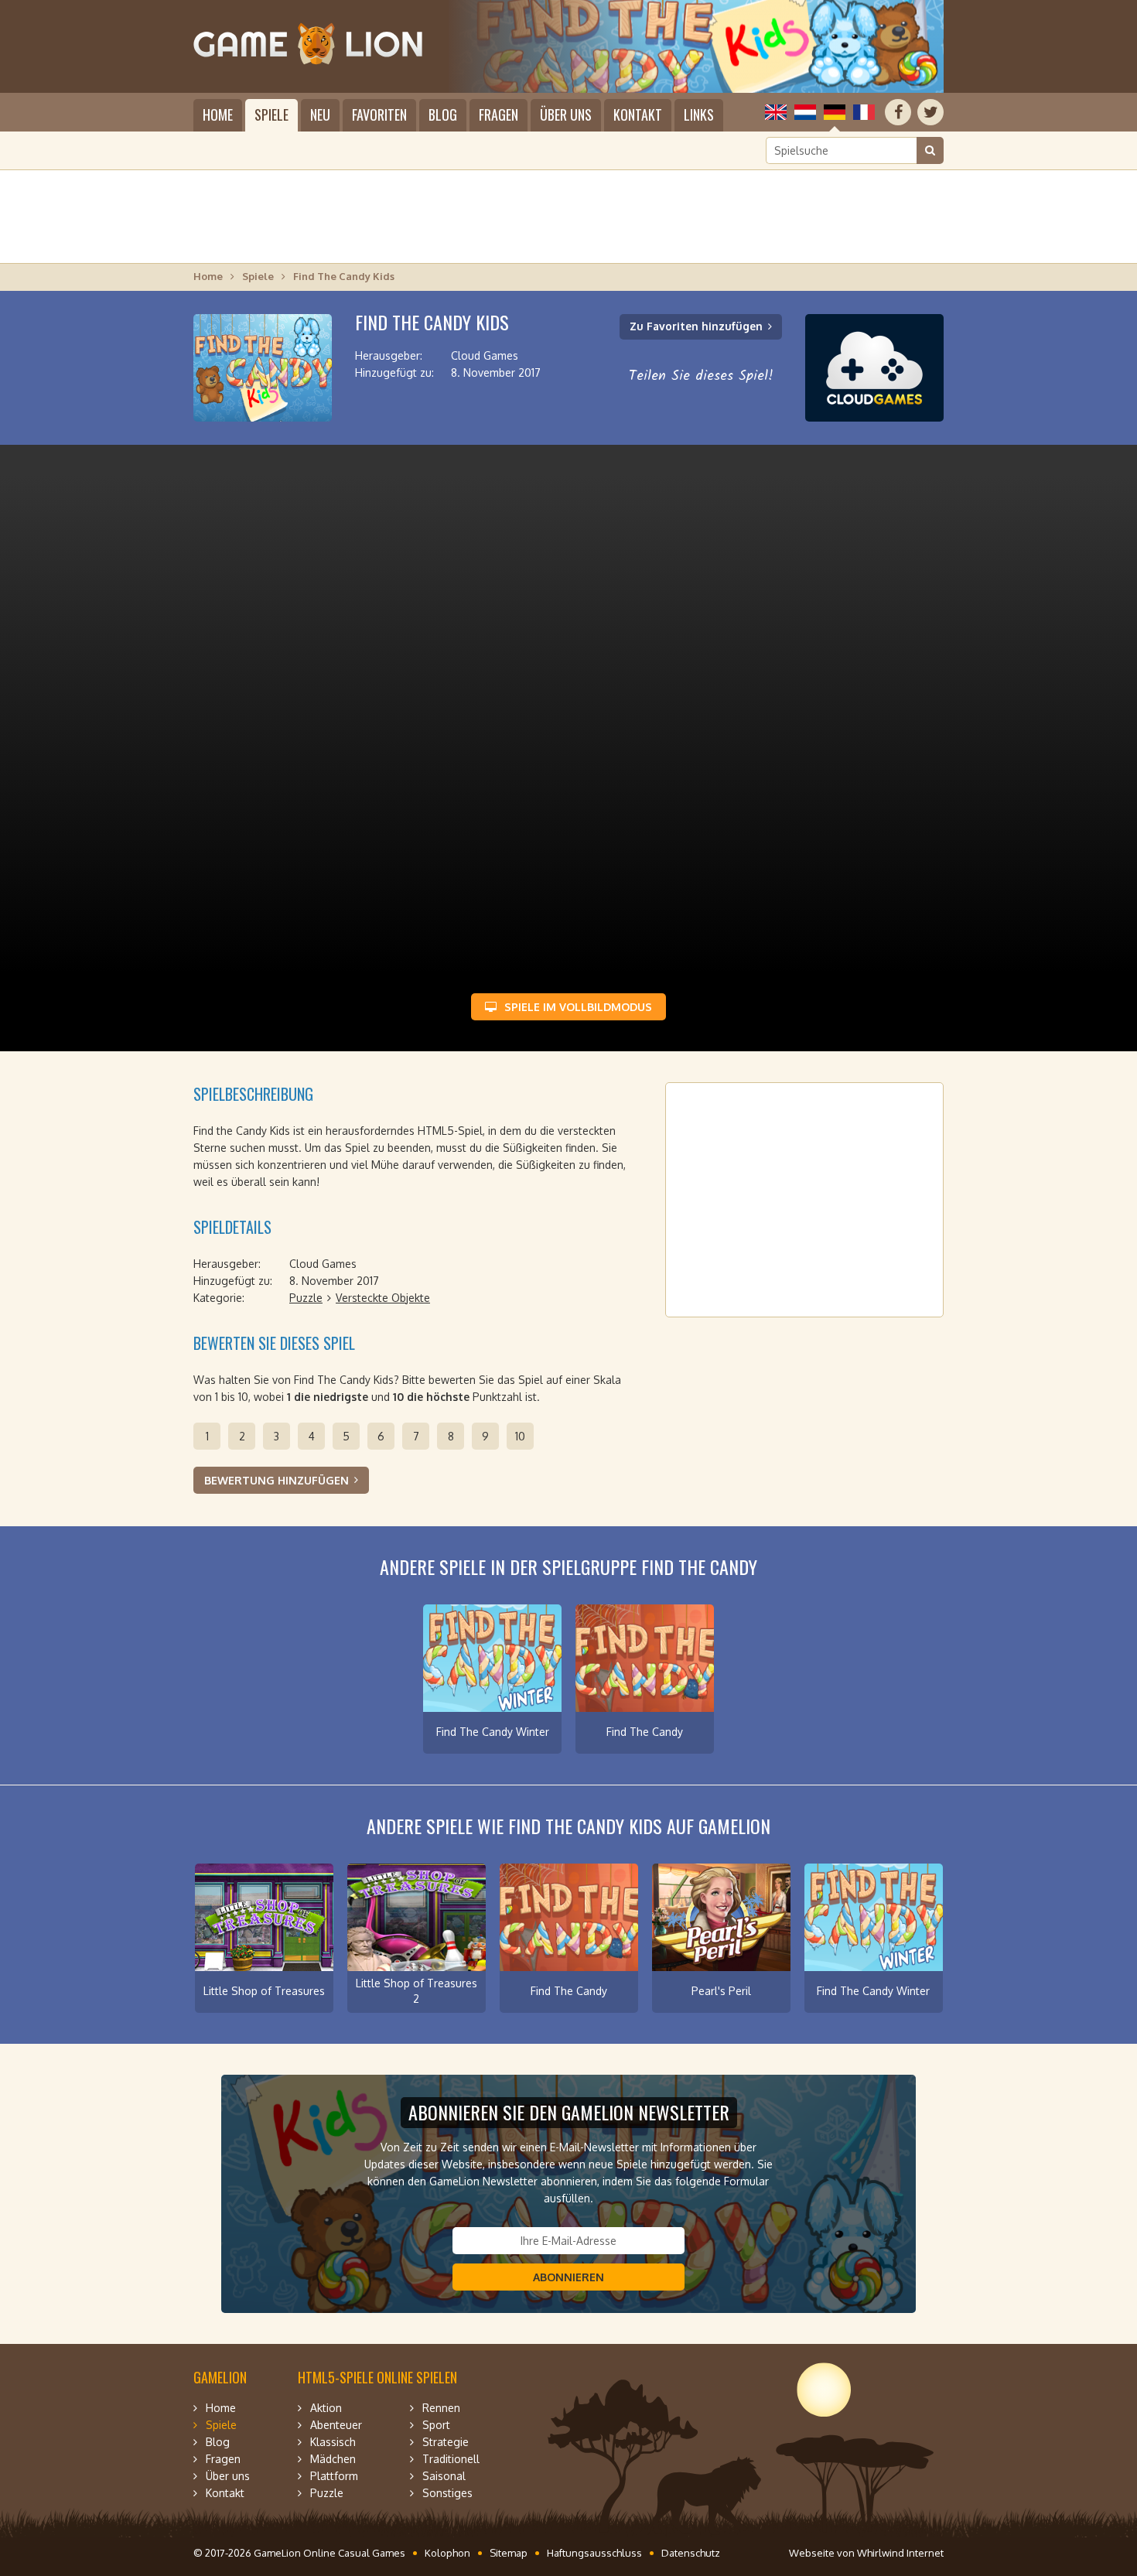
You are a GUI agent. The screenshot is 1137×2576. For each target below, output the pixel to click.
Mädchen (333, 2459)
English (776, 112)
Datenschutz (691, 2553)
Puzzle (306, 1298)
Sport (436, 2425)
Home (218, 114)
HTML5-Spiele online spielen (377, 2377)
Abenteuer (336, 2425)
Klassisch (333, 2442)
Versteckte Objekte (383, 1298)
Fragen (499, 114)
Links (699, 114)
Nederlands (805, 112)
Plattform (334, 2476)
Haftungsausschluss (594, 2553)
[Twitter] (930, 112)
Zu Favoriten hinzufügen (696, 326)
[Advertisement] (568, 217)
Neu (320, 114)
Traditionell (451, 2459)
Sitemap (509, 2553)
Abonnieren (568, 2277)
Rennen (441, 2408)
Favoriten (379, 114)
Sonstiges (447, 2493)
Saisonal (444, 2476)
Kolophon (447, 2553)
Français (864, 112)
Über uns (566, 114)
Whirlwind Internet (900, 2553)
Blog (443, 114)
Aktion (326, 2408)
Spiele (271, 114)
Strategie (446, 2442)
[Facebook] (898, 112)
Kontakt (638, 114)
